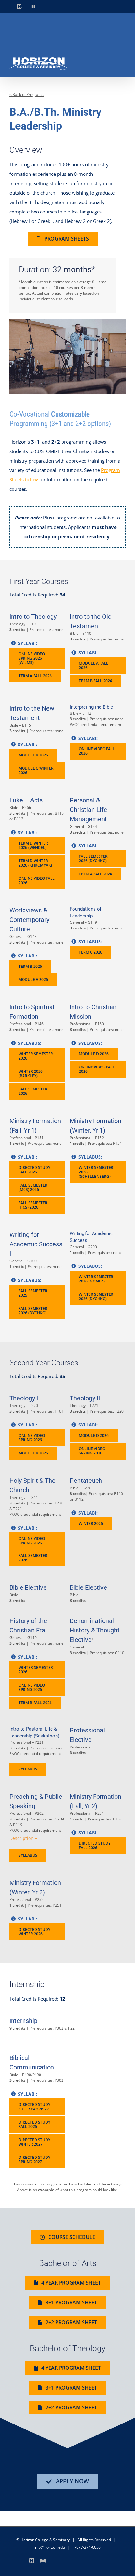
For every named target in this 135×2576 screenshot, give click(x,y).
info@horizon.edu (50, 2547)
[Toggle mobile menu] (123, 66)
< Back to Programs (27, 94)
